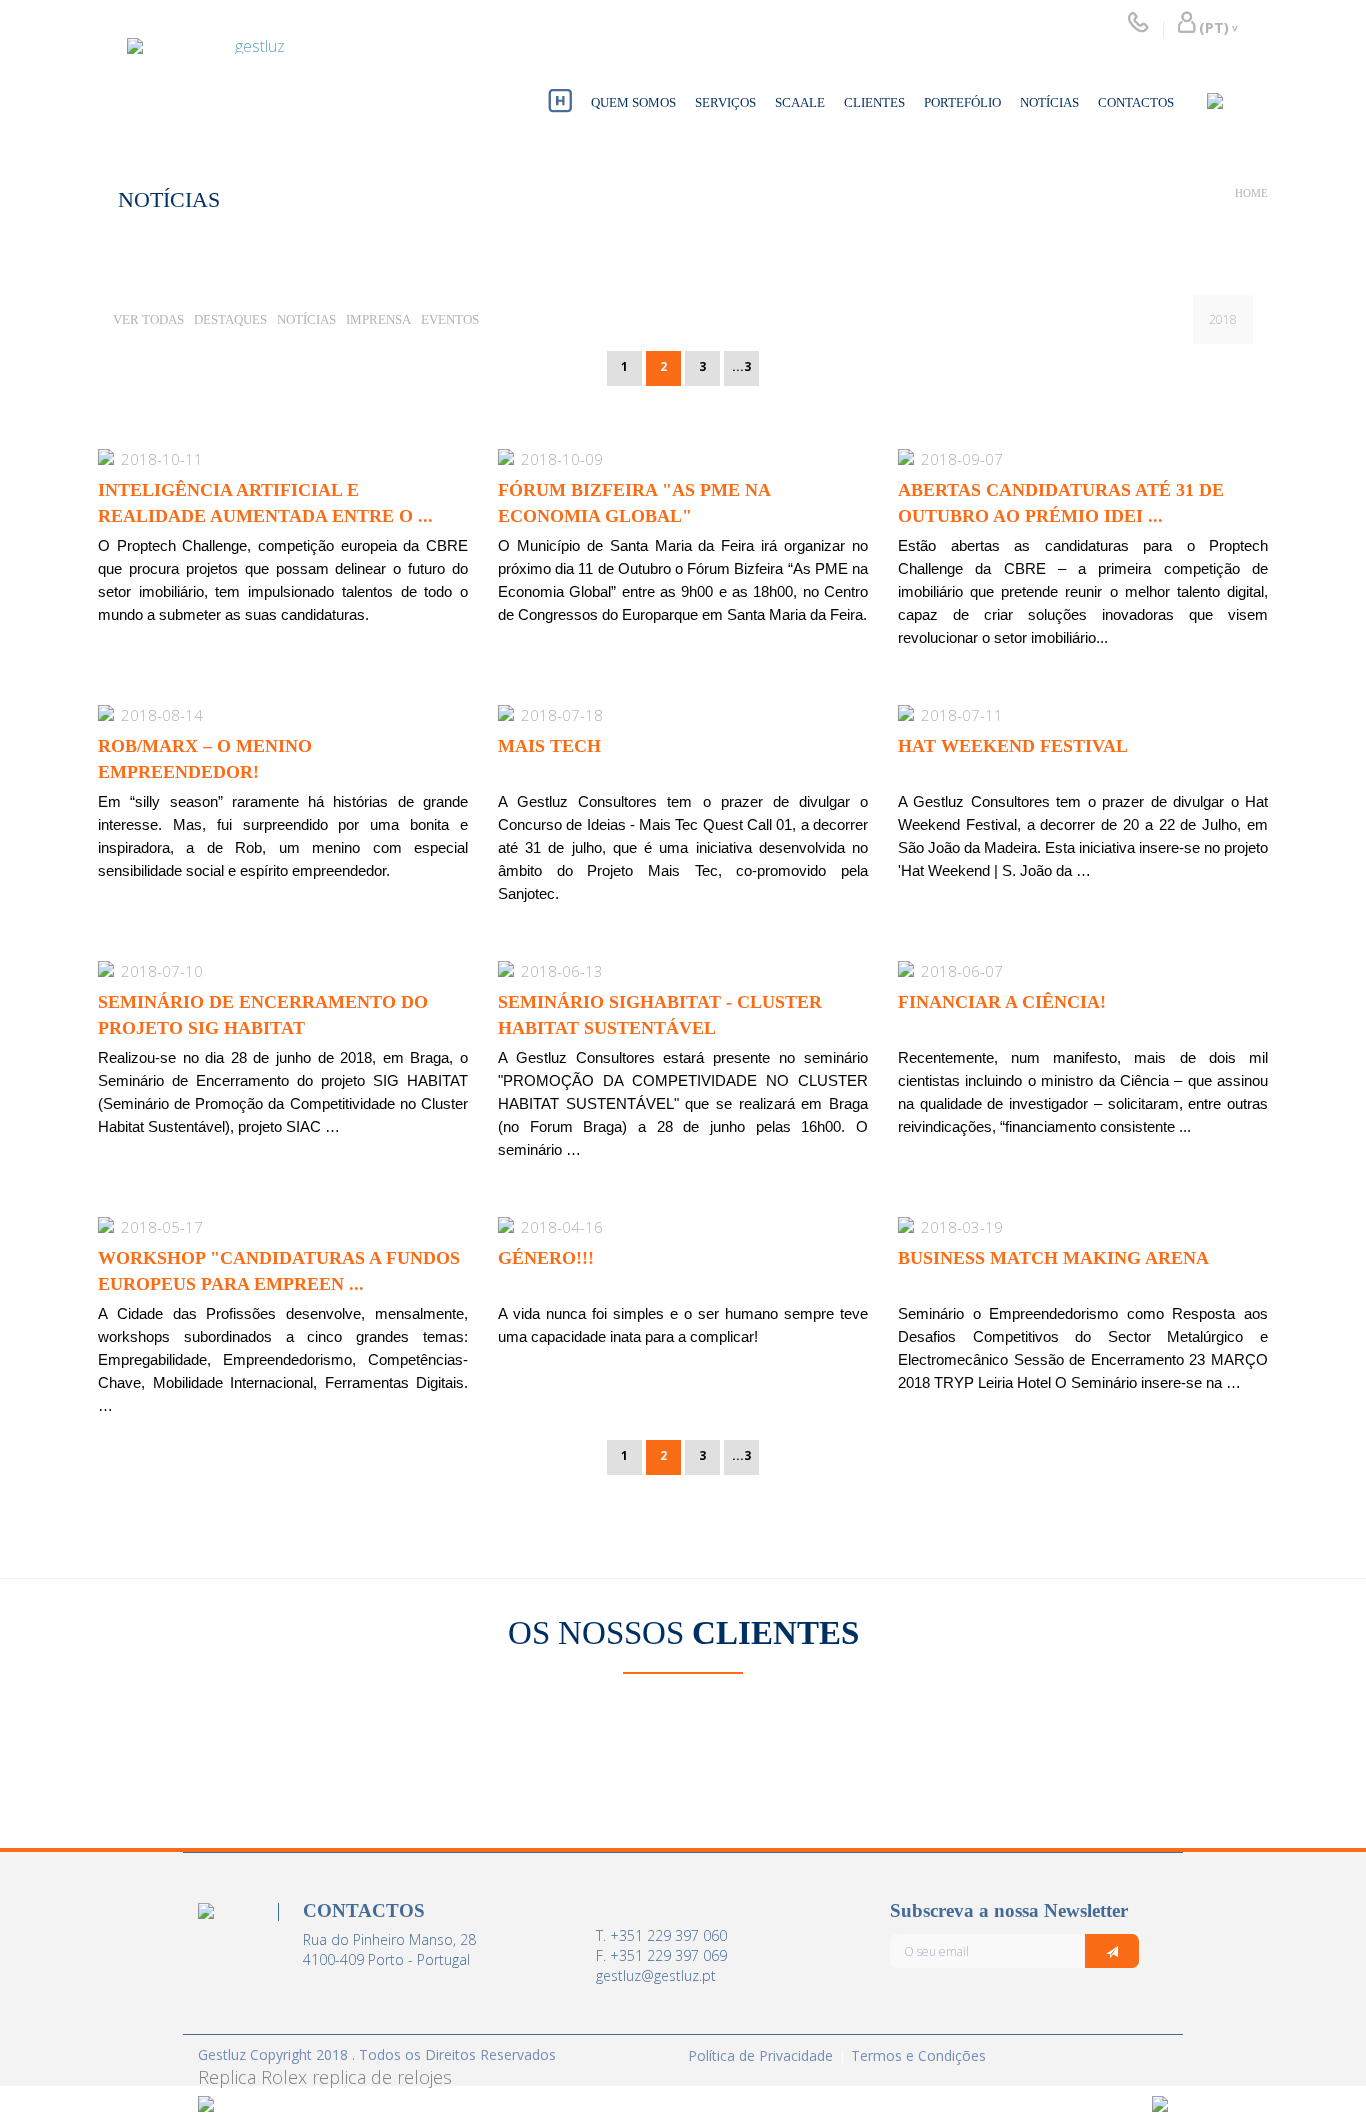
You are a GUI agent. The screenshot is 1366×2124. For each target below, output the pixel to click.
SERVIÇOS (725, 102)
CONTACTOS (1136, 102)
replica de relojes (382, 2077)
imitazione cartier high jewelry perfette (378, 1586)
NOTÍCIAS (1049, 102)
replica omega (255, 2077)
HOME (1251, 193)
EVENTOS (450, 319)
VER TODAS (148, 319)
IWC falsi (764, 1586)
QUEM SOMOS (633, 102)
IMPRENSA (378, 319)
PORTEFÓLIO (962, 102)
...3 (741, 366)
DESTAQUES (230, 319)
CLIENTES (874, 102)
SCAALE (800, 102)
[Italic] (1112, 1951)
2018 (1223, 319)
